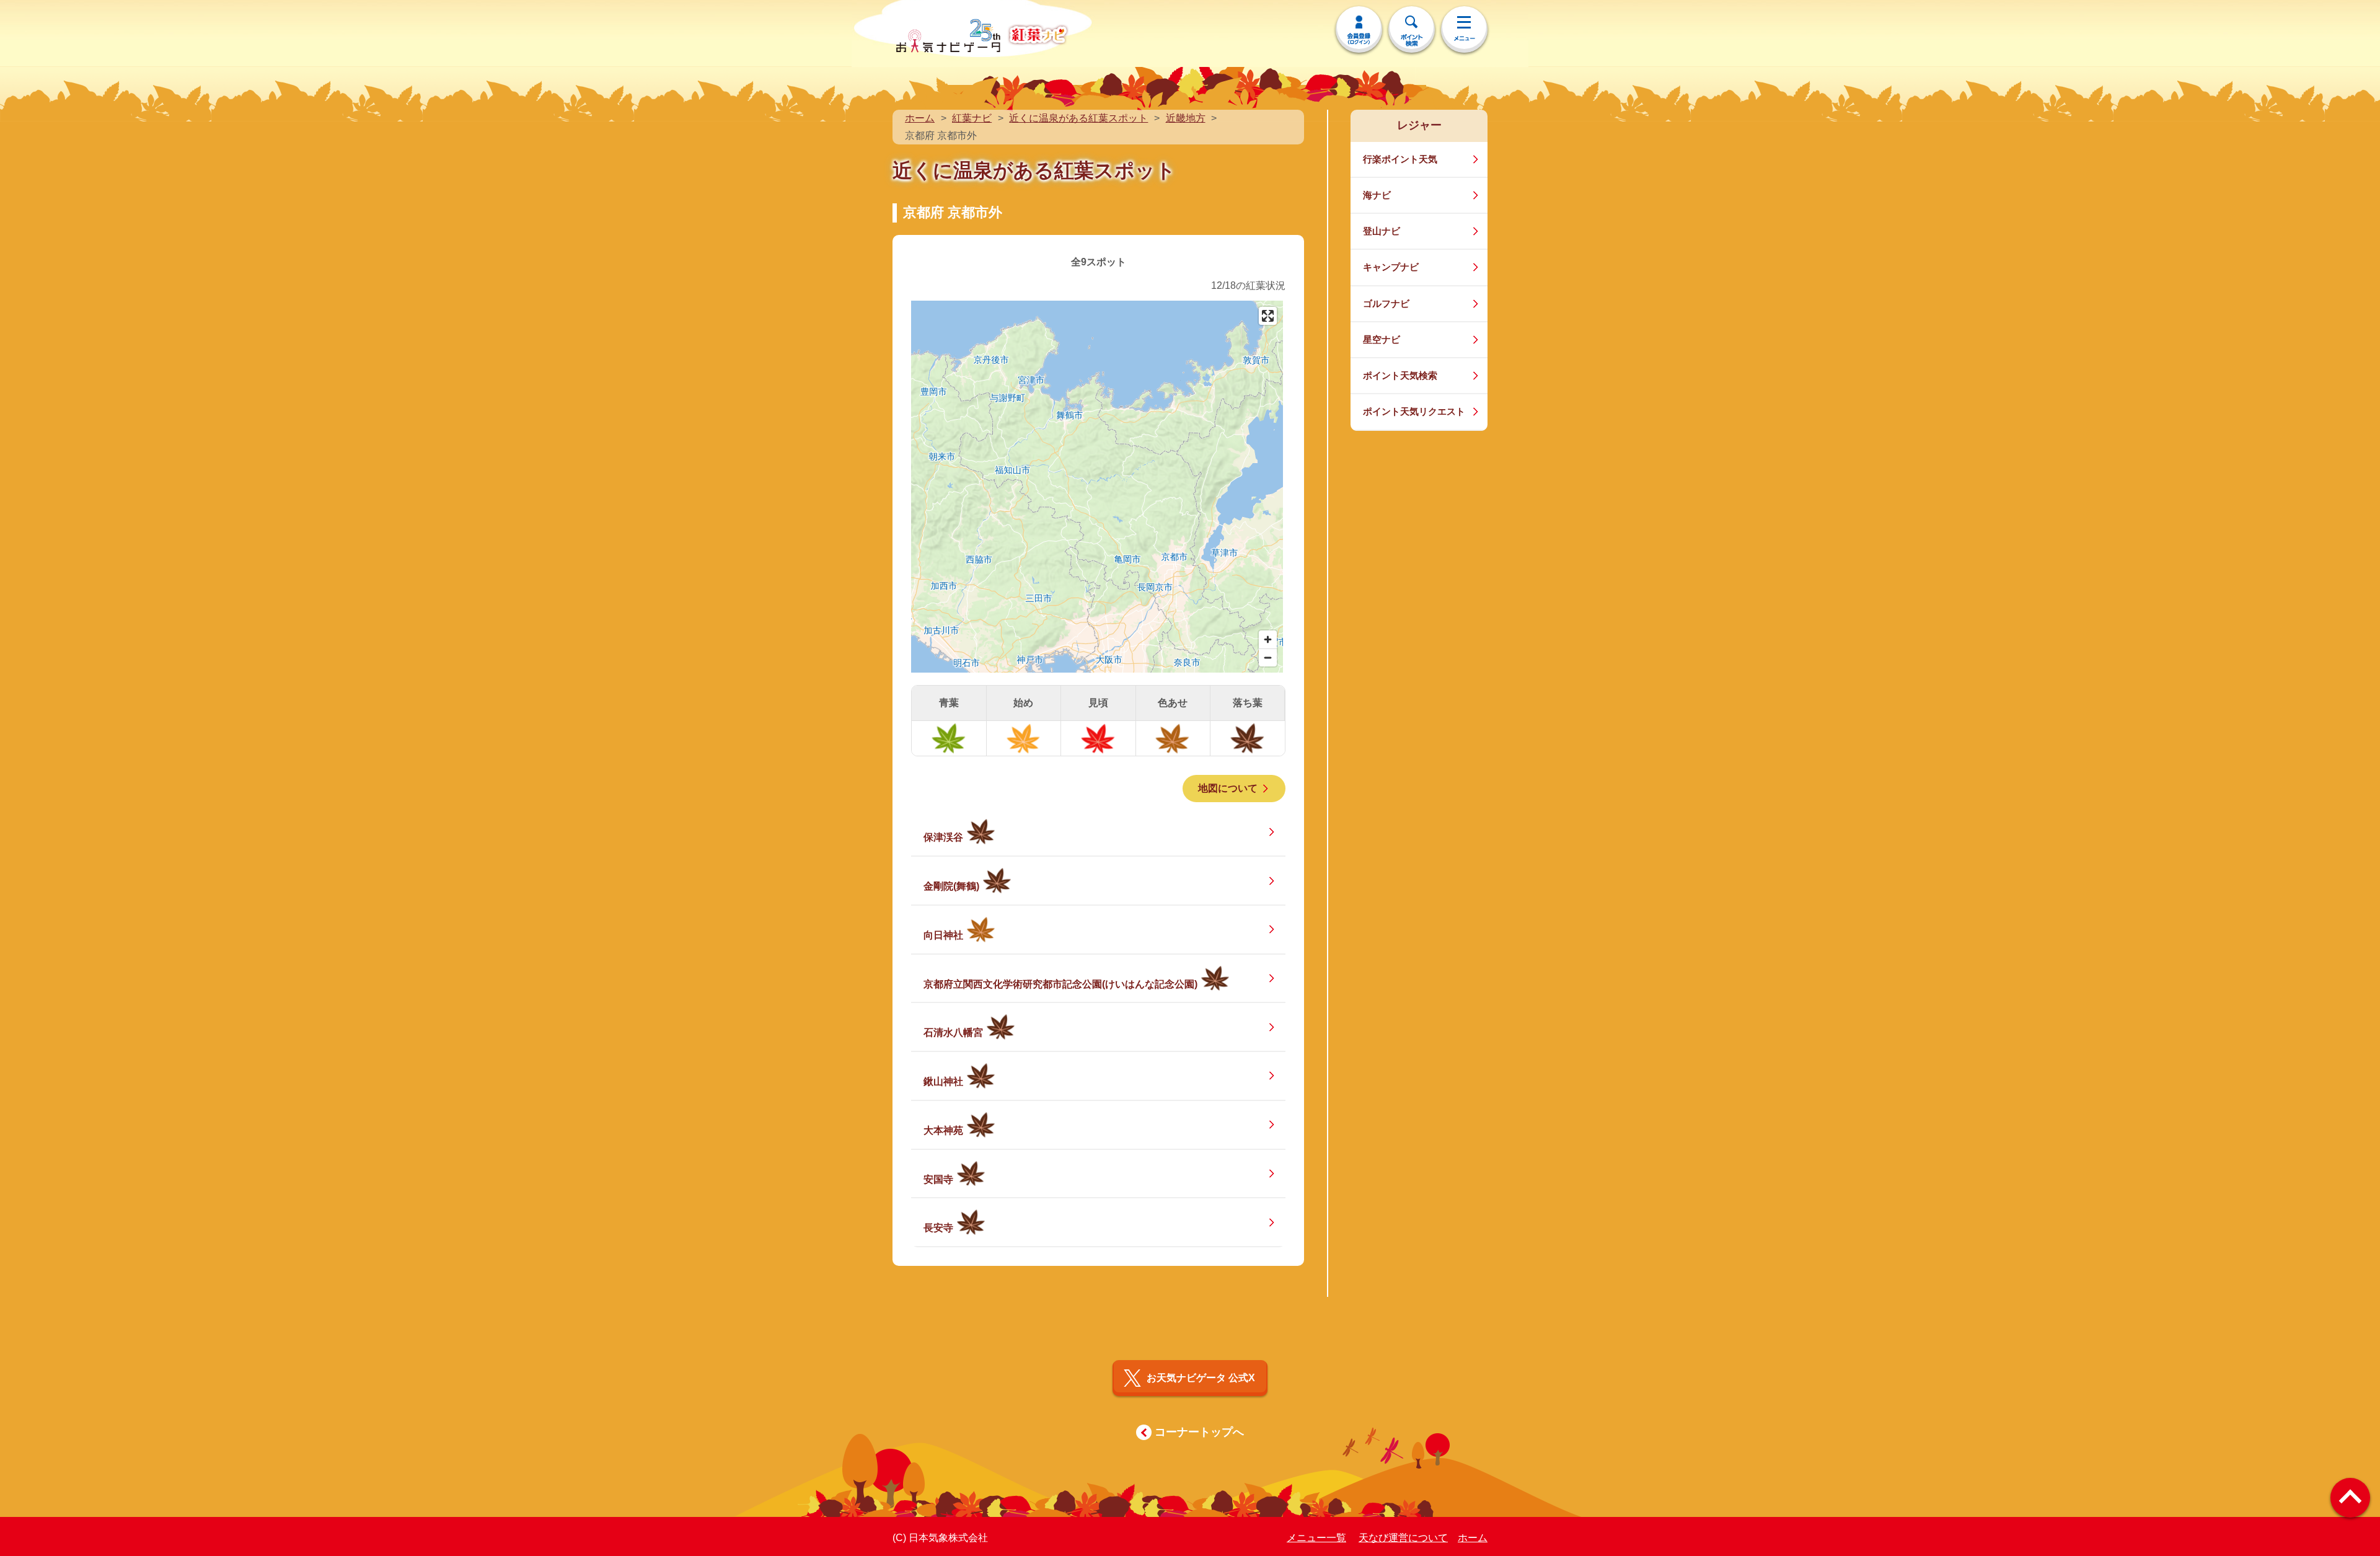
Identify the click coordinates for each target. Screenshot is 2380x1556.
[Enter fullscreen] (1268, 316)
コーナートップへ (1199, 1432)
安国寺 (940, 1179)
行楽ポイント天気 (1400, 159)
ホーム (920, 118)
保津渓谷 (945, 837)
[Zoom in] (1268, 639)
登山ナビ (1382, 231)
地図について (1228, 788)
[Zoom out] (1268, 657)
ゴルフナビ (1386, 303)
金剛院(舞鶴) (953, 886)
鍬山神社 (945, 1081)
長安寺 (940, 1228)
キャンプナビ (1391, 267)
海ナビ (1377, 195)
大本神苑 (945, 1130)
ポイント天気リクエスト (1414, 411)
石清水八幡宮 (954, 1032)
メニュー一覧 (1316, 1538)
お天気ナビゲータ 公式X (1201, 1378)
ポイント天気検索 (1400, 375)
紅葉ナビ (972, 118)
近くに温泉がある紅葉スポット (1078, 118)
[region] (1097, 487)
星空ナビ (1382, 339)
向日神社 (945, 935)
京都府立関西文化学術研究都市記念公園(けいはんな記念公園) (1062, 984)
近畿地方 (1186, 118)
